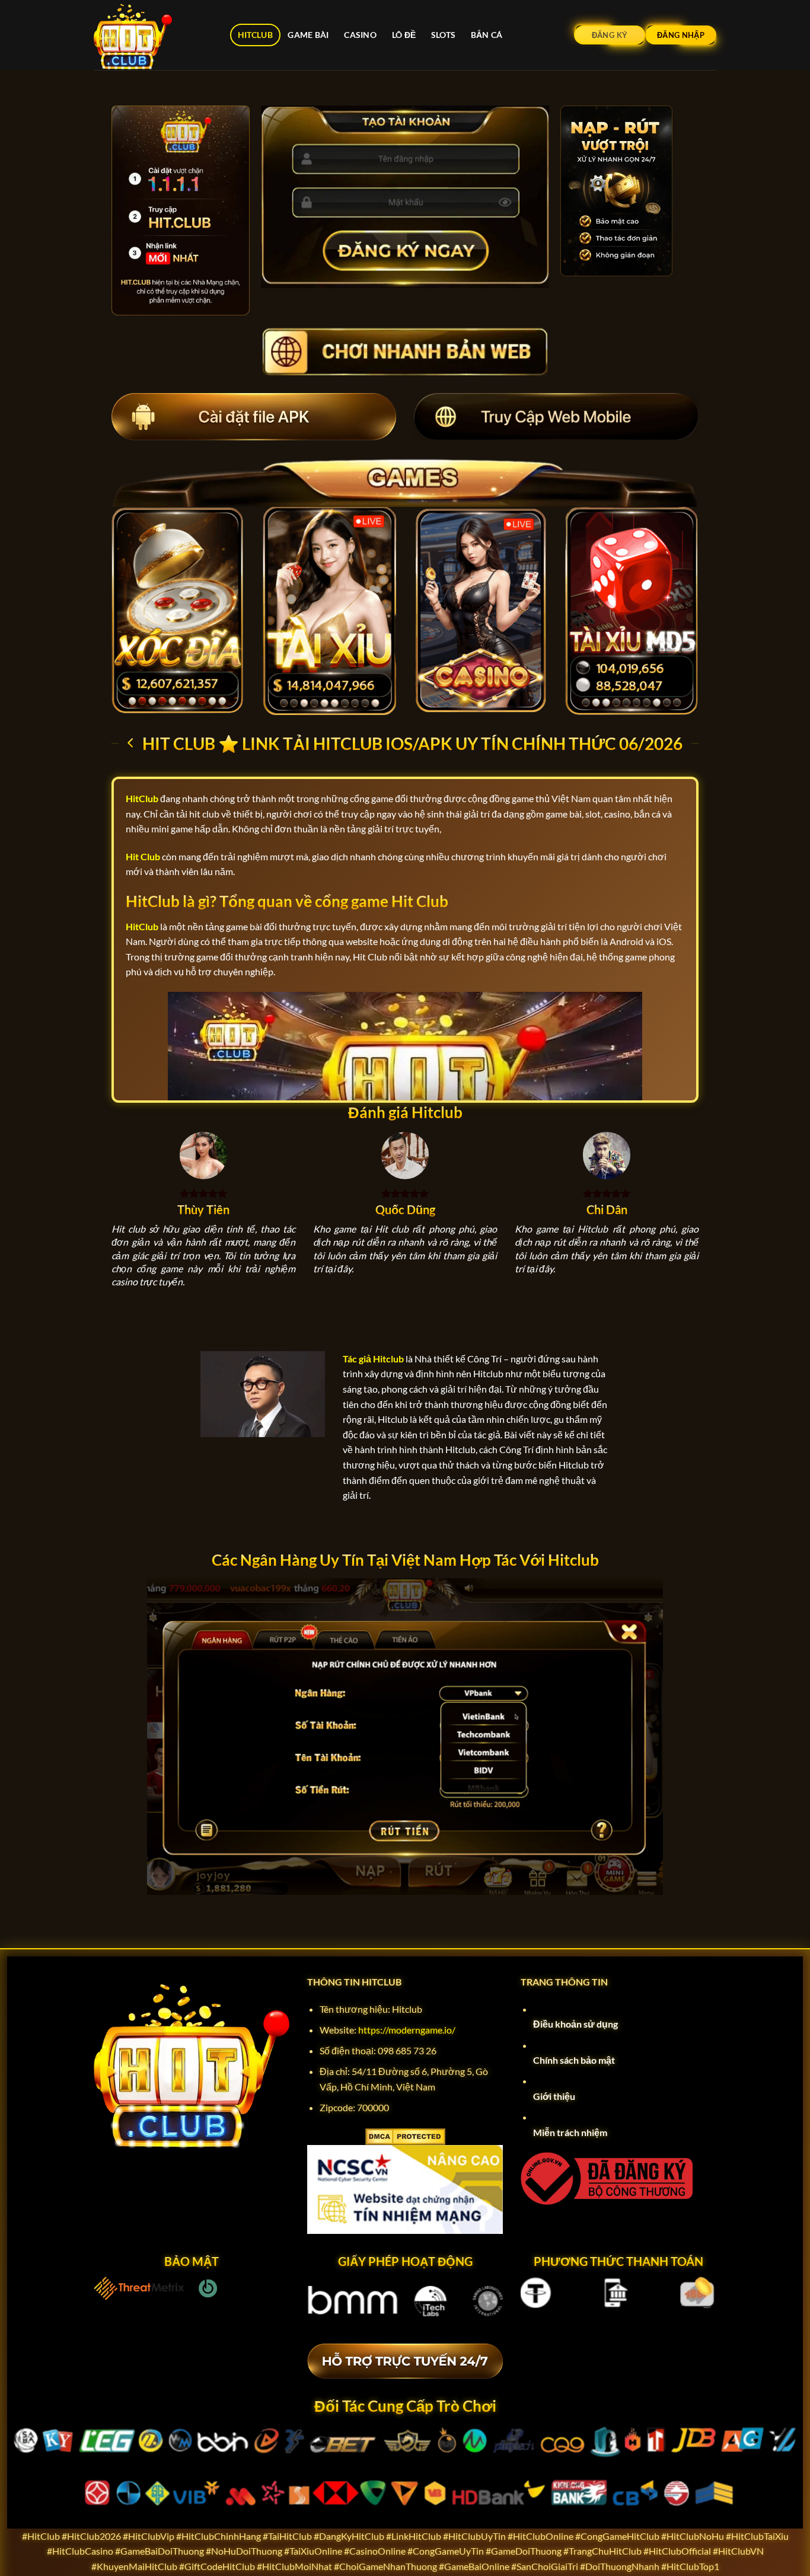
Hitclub (255, 35)
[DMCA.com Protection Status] (405, 2135)
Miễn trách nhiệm (570, 2132)
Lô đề (404, 35)
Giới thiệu (554, 2096)
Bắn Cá (487, 35)
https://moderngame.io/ (407, 2030)
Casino (360, 35)
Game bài (308, 35)
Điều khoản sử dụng (575, 2024)
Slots (443, 35)
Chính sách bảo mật (574, 2060)
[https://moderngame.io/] (153, 35)
